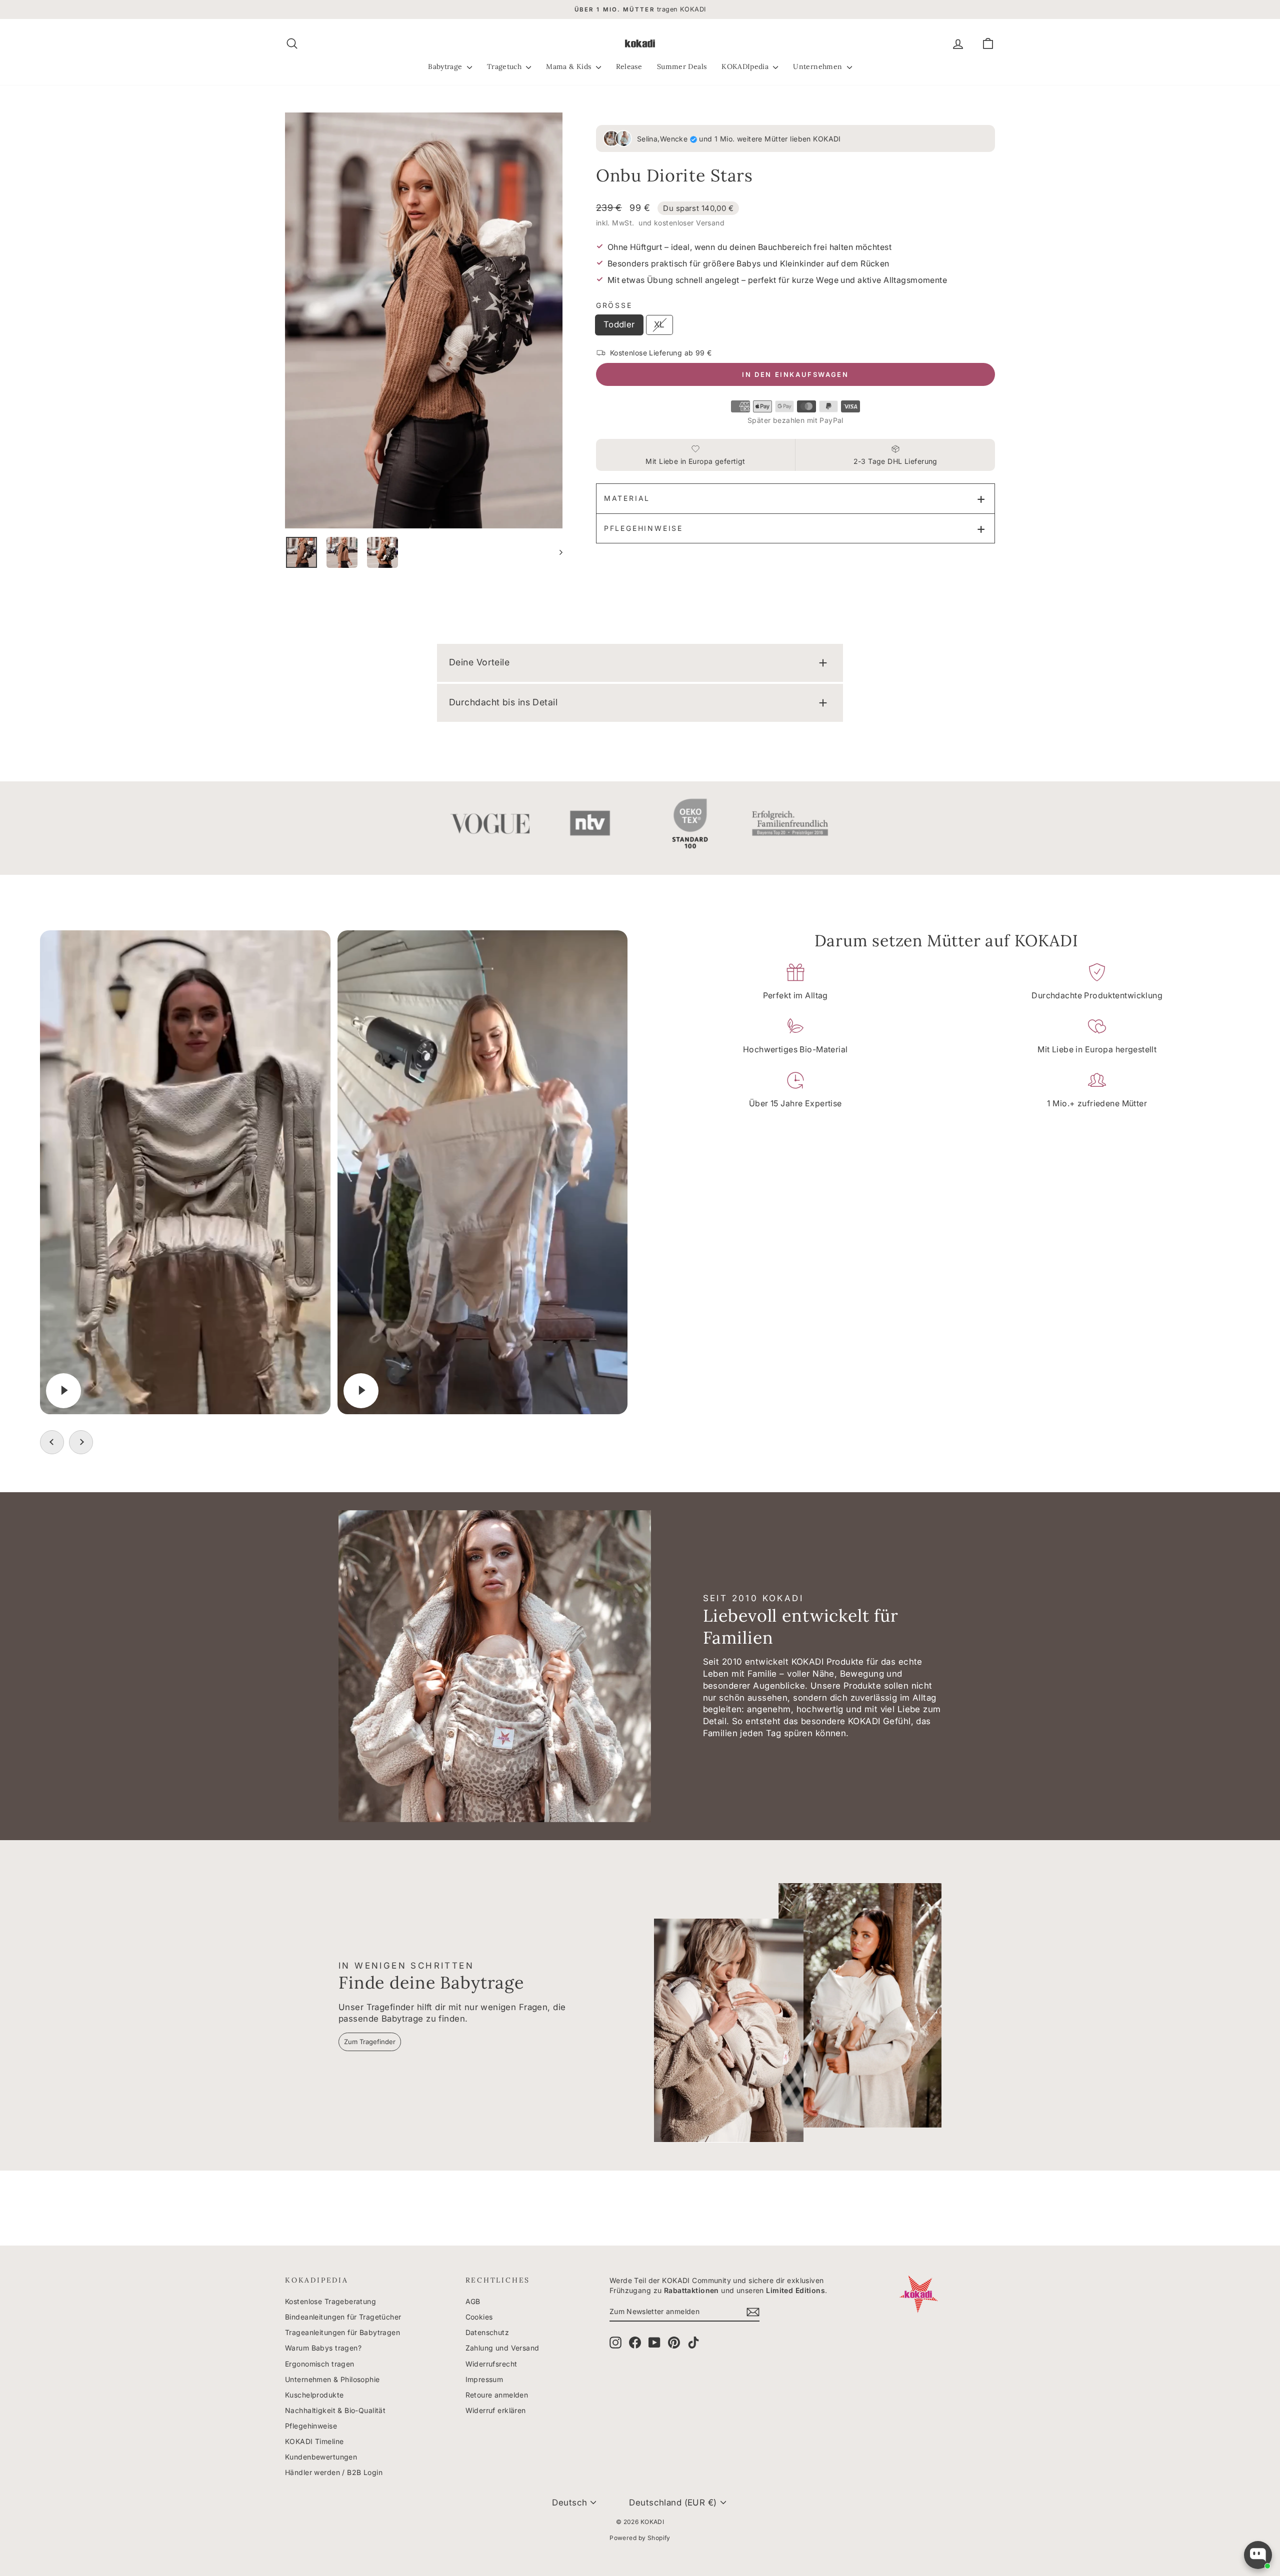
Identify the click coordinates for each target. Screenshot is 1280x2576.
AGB (473, 2301)
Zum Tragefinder (370, 2042)
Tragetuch (505, 66)
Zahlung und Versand (502, 2348)
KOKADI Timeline (314, 2441)
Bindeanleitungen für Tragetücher (343, 2317)
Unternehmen (818, 66)
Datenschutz (487, 2332)
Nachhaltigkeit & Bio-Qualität (335, 2410)
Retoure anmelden (497, 2395)
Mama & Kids (569, 66)
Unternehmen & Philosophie (332, 2379)
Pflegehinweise (643, 528)
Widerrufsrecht (491, 2364)
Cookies (479, 2317)
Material (627, 498)
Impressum (484, 2379)
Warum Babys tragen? (323, 2348)
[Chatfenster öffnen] (1258, 2555)
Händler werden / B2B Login (334, 2472)
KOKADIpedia (746, 66)
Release (629, 66)
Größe (614, 305)
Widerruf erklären (496, 2410)
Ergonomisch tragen (320, 2364)
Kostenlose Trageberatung (330, 2301)
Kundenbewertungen (321, 2457)
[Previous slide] (52, 1442)
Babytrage (446, 66)
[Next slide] (81, 1442)
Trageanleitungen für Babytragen (342, 2332)
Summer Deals (682, 66)
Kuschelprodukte (314, 2395)
